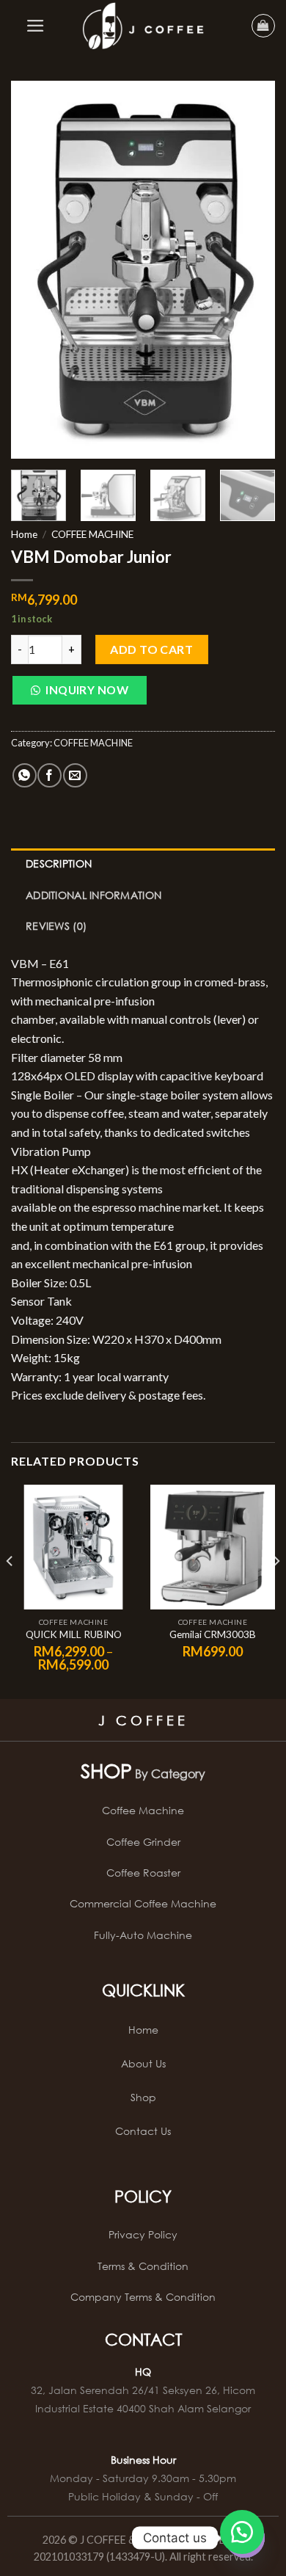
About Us (143, 2063)
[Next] (252, 270)
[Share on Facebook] (49, 775)
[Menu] (36, 26)
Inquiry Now (87, 690)
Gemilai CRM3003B (213, 1634)
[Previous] (34, 270)
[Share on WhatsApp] (25, 775)
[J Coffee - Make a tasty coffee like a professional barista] (143, 26)
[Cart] (263, 26)
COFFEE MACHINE (92, 534)
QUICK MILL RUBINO (74, 1634)
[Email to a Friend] (75, 775)
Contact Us (143, 2131)
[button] (79, 694)
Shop (143, 2097)
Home (24, 534)
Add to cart (151, 649)
